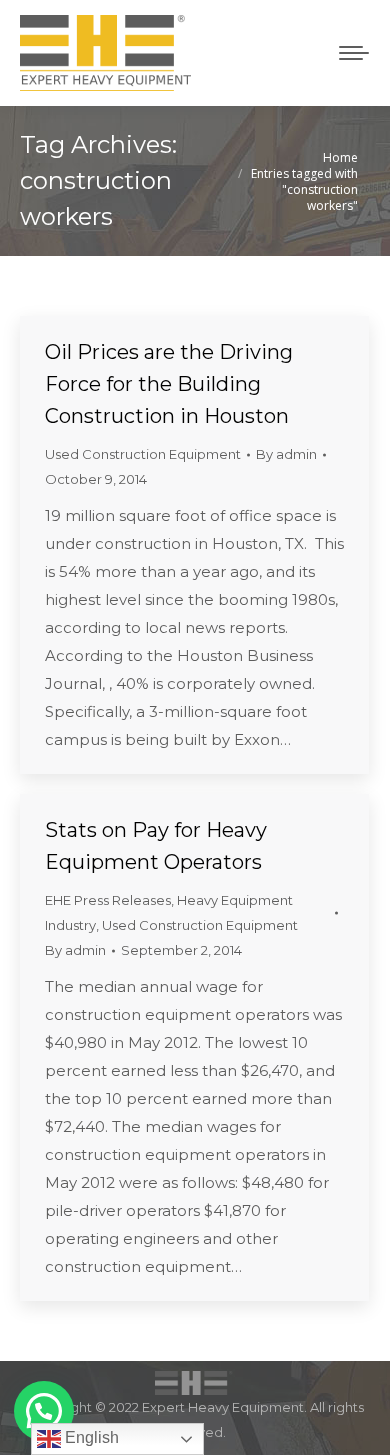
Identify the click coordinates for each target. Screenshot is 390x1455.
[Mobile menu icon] (354, 53)
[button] (44, 1411)
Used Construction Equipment (143, 454)
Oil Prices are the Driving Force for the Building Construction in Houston (169, 384)
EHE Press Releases (108, 900)
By (286, 454)
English (90, 1437)
